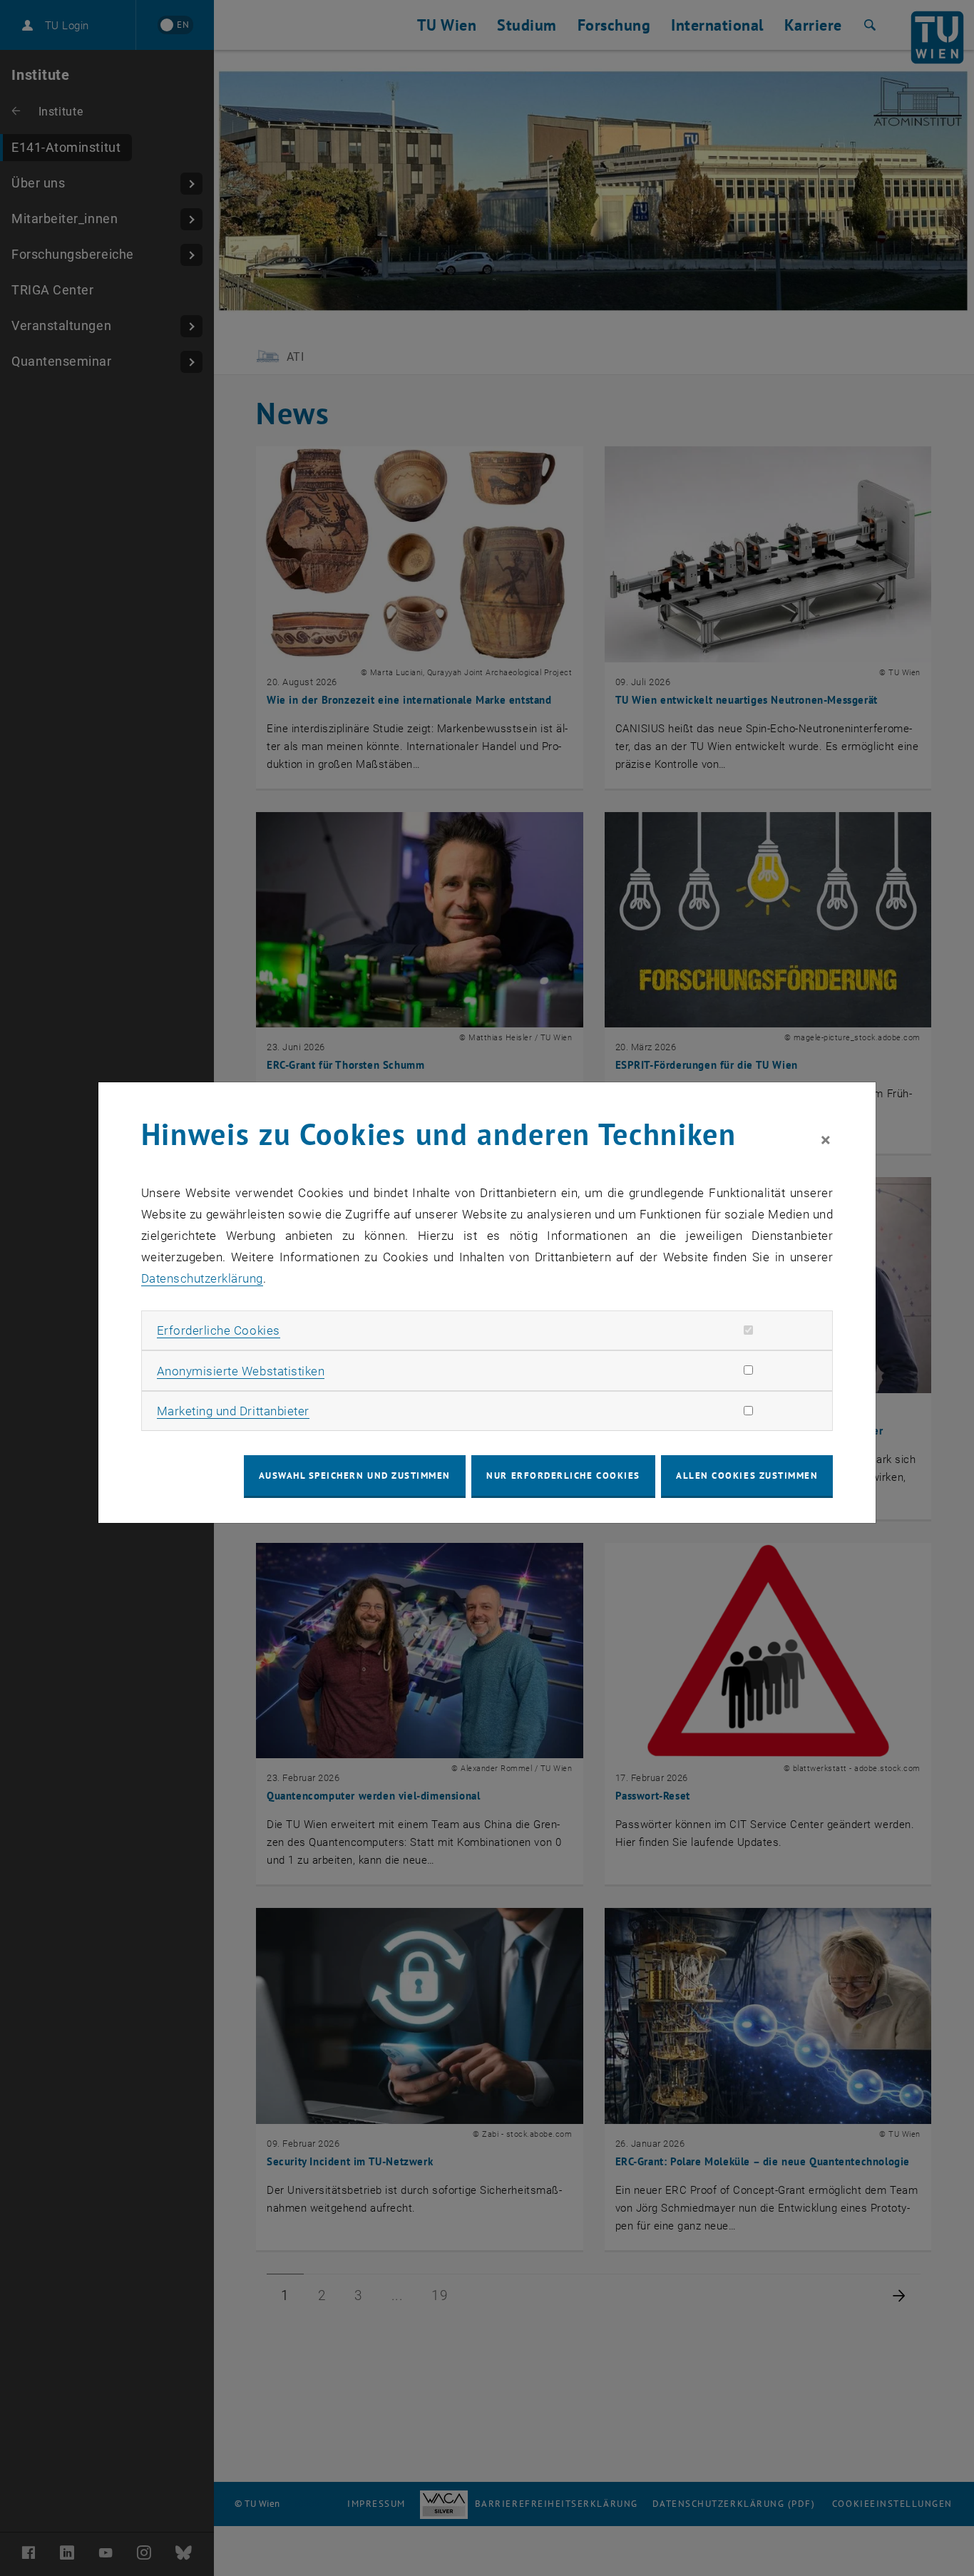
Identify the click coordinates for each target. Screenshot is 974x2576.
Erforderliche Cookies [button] (219, 1330)
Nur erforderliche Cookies (563, 1476)
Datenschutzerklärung (202, 1278)
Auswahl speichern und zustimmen (355, 1476)
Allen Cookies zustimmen (747, 1476)
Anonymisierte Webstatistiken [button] (241, 1371)
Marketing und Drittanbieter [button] (233, 1411)
